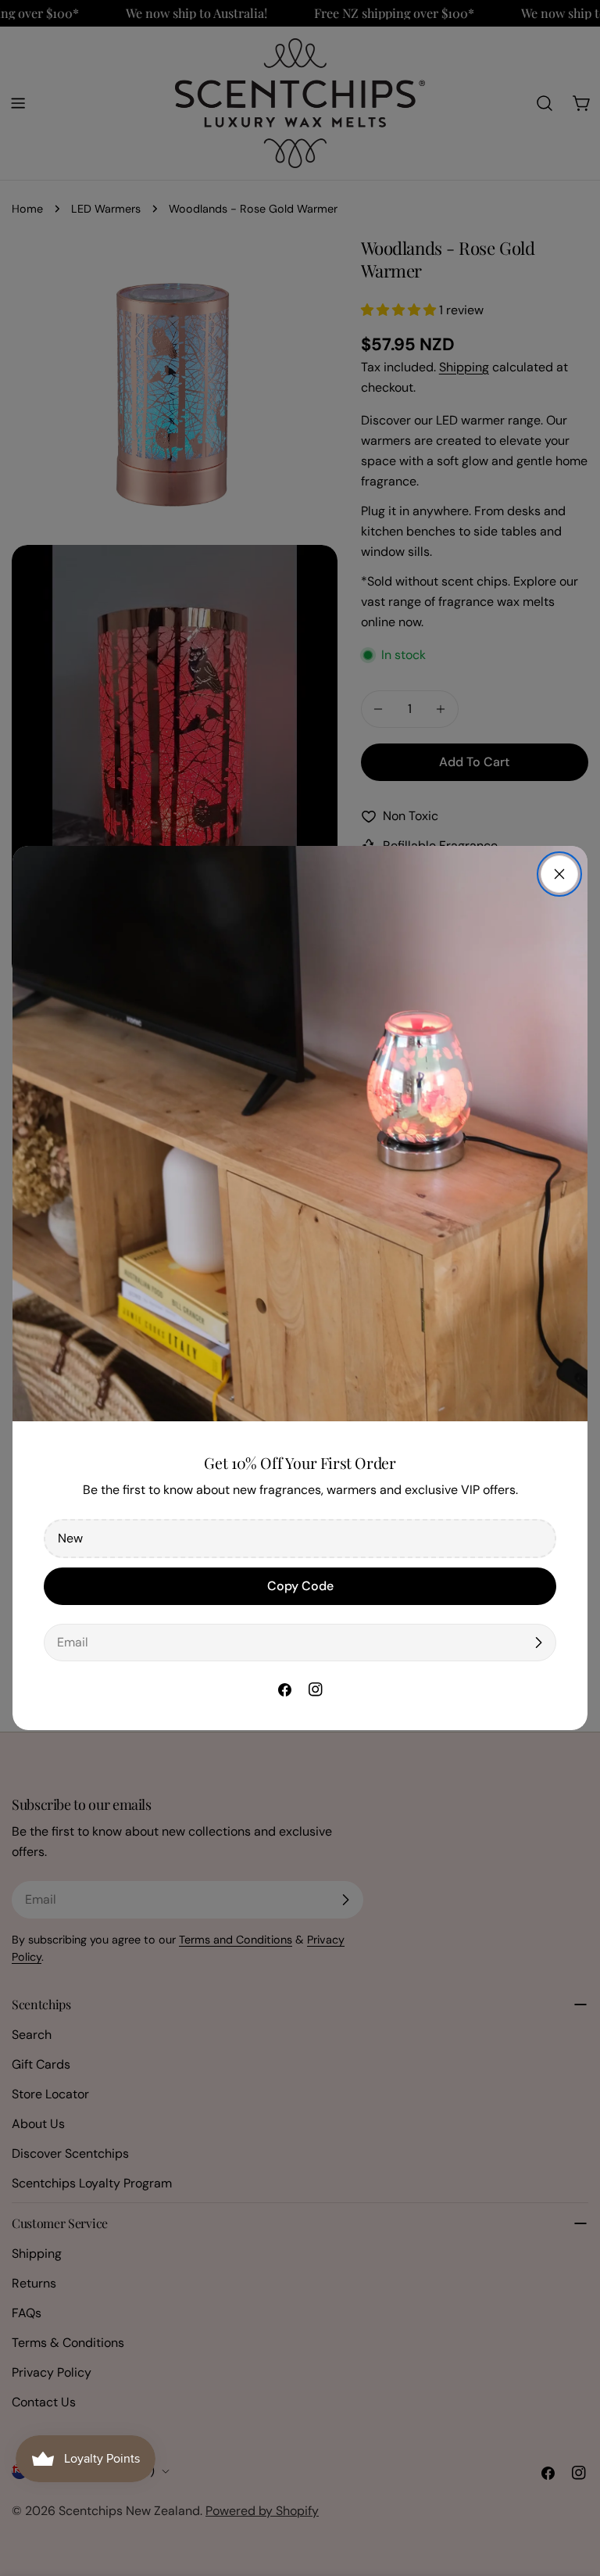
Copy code (300, 1586)
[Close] (559, 874)
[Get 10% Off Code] (538, 1643)
